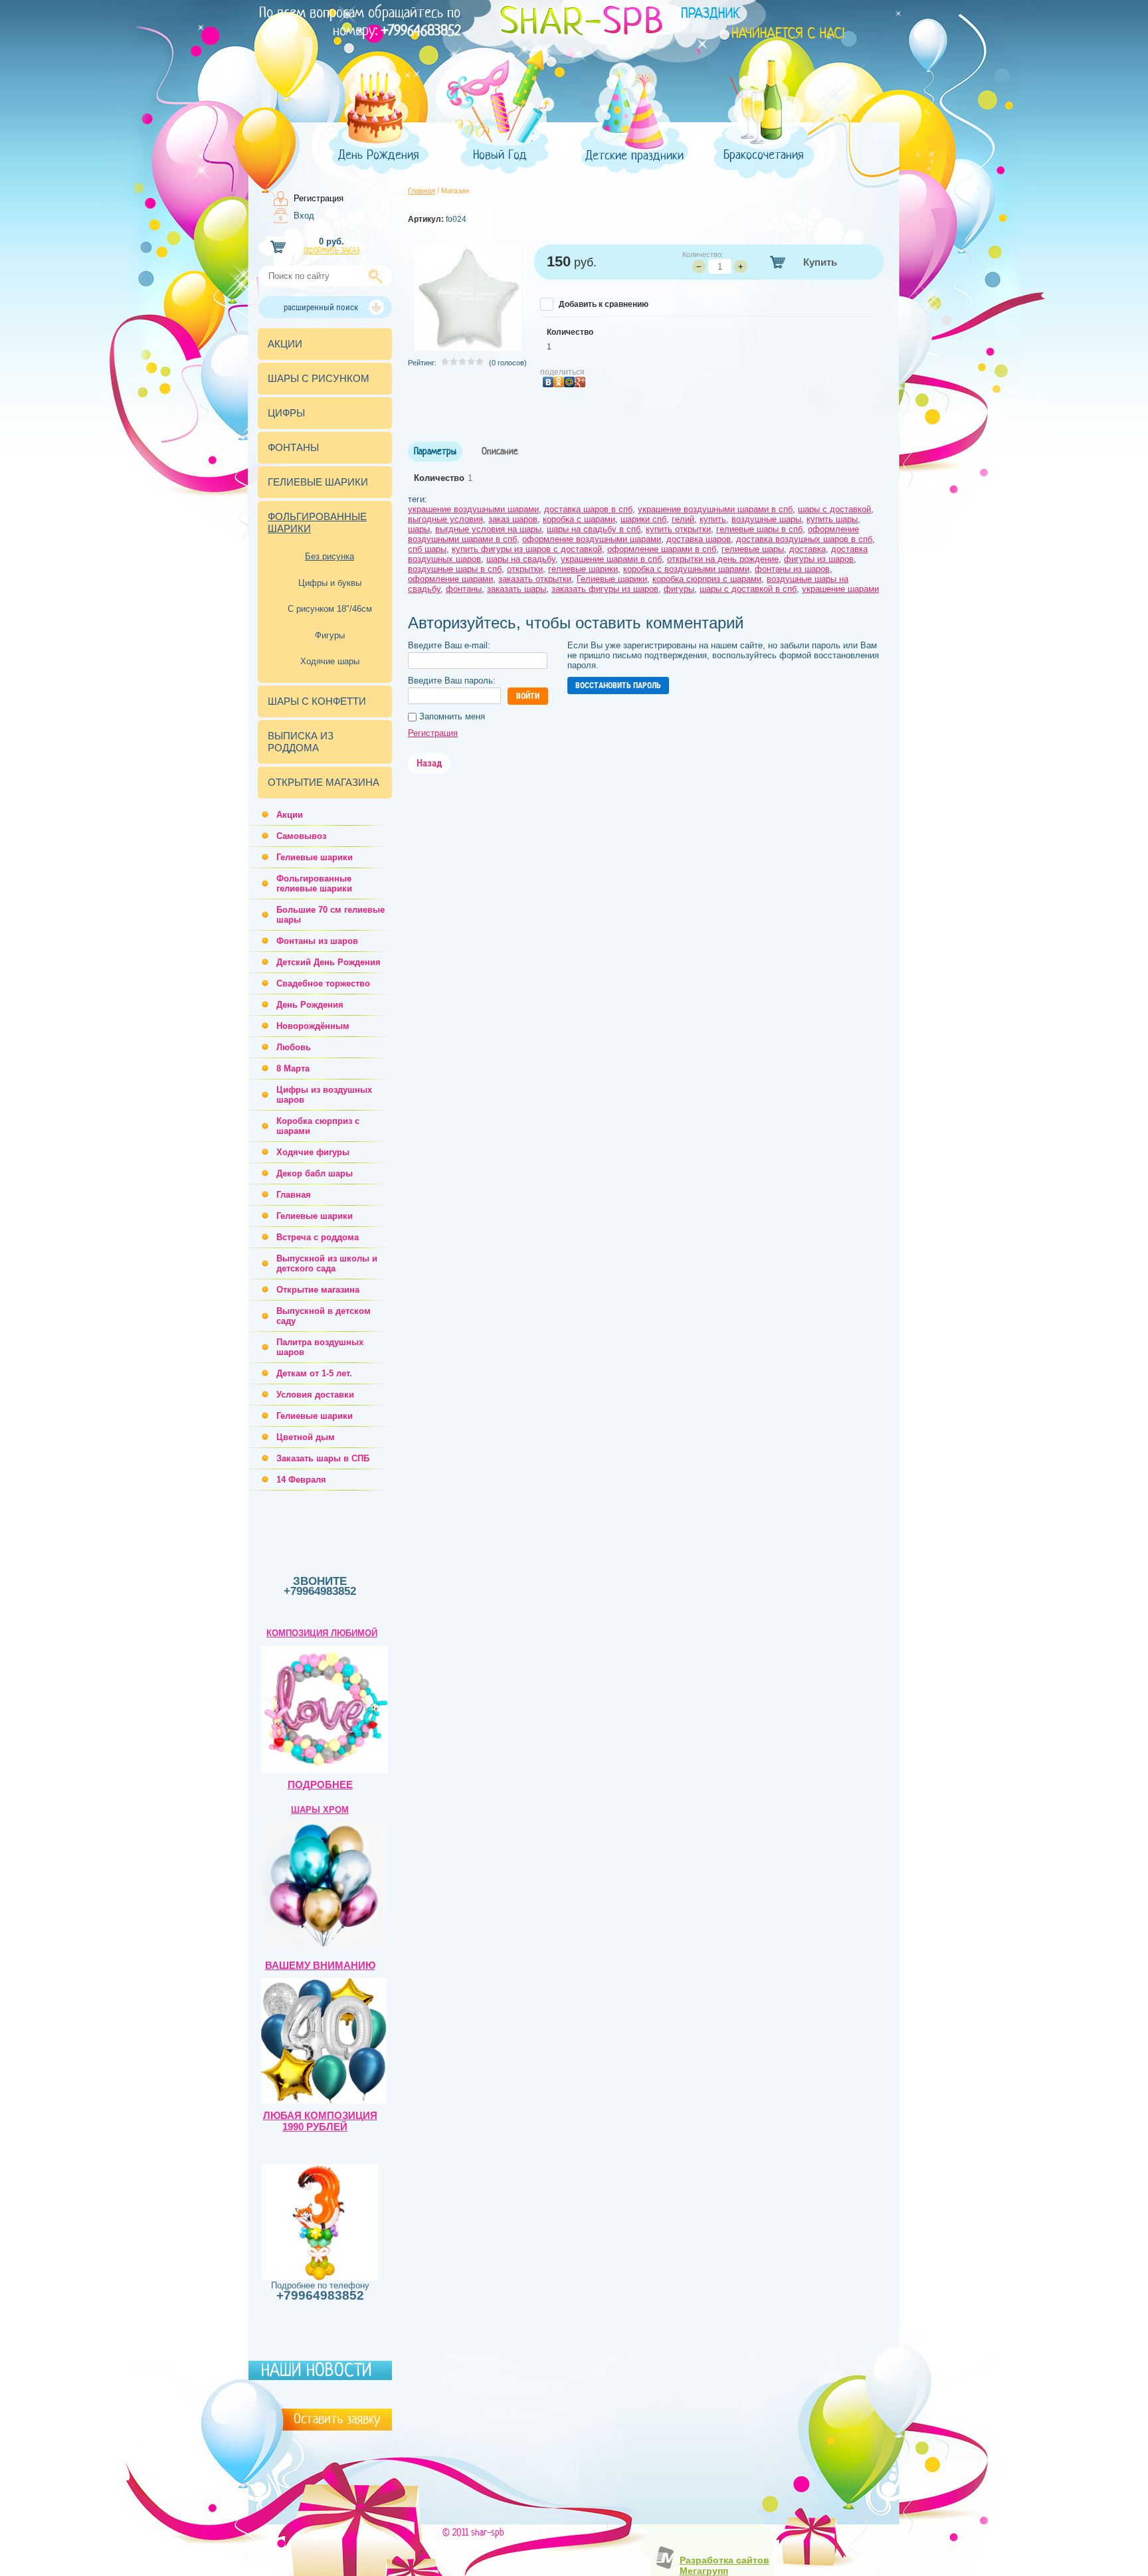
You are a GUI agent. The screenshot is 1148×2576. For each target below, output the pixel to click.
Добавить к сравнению (603, 304)
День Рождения (379, 155)
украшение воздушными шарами (473, 509)
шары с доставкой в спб (748, 589)
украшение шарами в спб (611, 559)
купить (713, 519)
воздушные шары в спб (455, 569)
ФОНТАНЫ (293, 447)
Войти (528, 696)
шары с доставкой (834, 509)
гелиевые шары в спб (759, 529)
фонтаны (464, 589)
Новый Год (500, 155)
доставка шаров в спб (588, 509)
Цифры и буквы (330, 583)
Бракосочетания (764, 155)
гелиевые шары (753, 549)
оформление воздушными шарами (592, 539)
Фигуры (330, 635)
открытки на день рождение (723, 559)
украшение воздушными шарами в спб (715, 509)
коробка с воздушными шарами (686, 569)
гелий (683, 519)
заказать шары (517, 589)
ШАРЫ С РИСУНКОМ (319, 378)
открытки (525, 569)
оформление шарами (450, 579)
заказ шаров (513, 519)
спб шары (427, 549)
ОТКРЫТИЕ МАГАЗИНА (324, 782)
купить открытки (678, 529)
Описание (500, 452)
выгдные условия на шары (488, 529)
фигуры (679, 589)
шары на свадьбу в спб (594, 529)
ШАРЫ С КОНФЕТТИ (317, 701)
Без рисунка (330, 556)
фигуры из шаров (819, 559)
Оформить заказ (332, 251)
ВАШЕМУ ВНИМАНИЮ (320, 1966)
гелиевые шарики (583, 569)
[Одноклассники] (559, 383)
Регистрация (319, 198)
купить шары (832, 519)
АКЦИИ (285, 344)
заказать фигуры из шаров (605, 589)
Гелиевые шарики (612, 579)
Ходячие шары (330, 661)
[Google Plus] (580, 383)
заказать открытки (535, 579)
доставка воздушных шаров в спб (804, 539)
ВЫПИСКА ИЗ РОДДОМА (301, 742)
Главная (422, 191)
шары (419, 529)
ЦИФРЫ (286, 413)
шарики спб (643, 519)
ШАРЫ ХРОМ (320, 1810)
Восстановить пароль (618, 686)
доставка (808, 549)
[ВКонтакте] (548, 383)
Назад (429, 763)
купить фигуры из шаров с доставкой (527, 549)
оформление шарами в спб (662, 549)
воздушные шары (766, 519)
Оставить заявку (337, 2419)
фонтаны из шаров (792, 569)
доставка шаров (699, 539)
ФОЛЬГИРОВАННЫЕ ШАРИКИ (317, 522)
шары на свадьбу (521, 559)
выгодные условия (445, 519)
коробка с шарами (579, 519)
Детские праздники (634, 156)
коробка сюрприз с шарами (707, 579)
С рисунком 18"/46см (330, 609)
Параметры (435, 452)
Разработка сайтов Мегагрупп (724, 2565)
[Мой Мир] (569, 383)
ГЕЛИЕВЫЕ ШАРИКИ (318, 482)
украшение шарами (840, 589)
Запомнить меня (451, 716)
